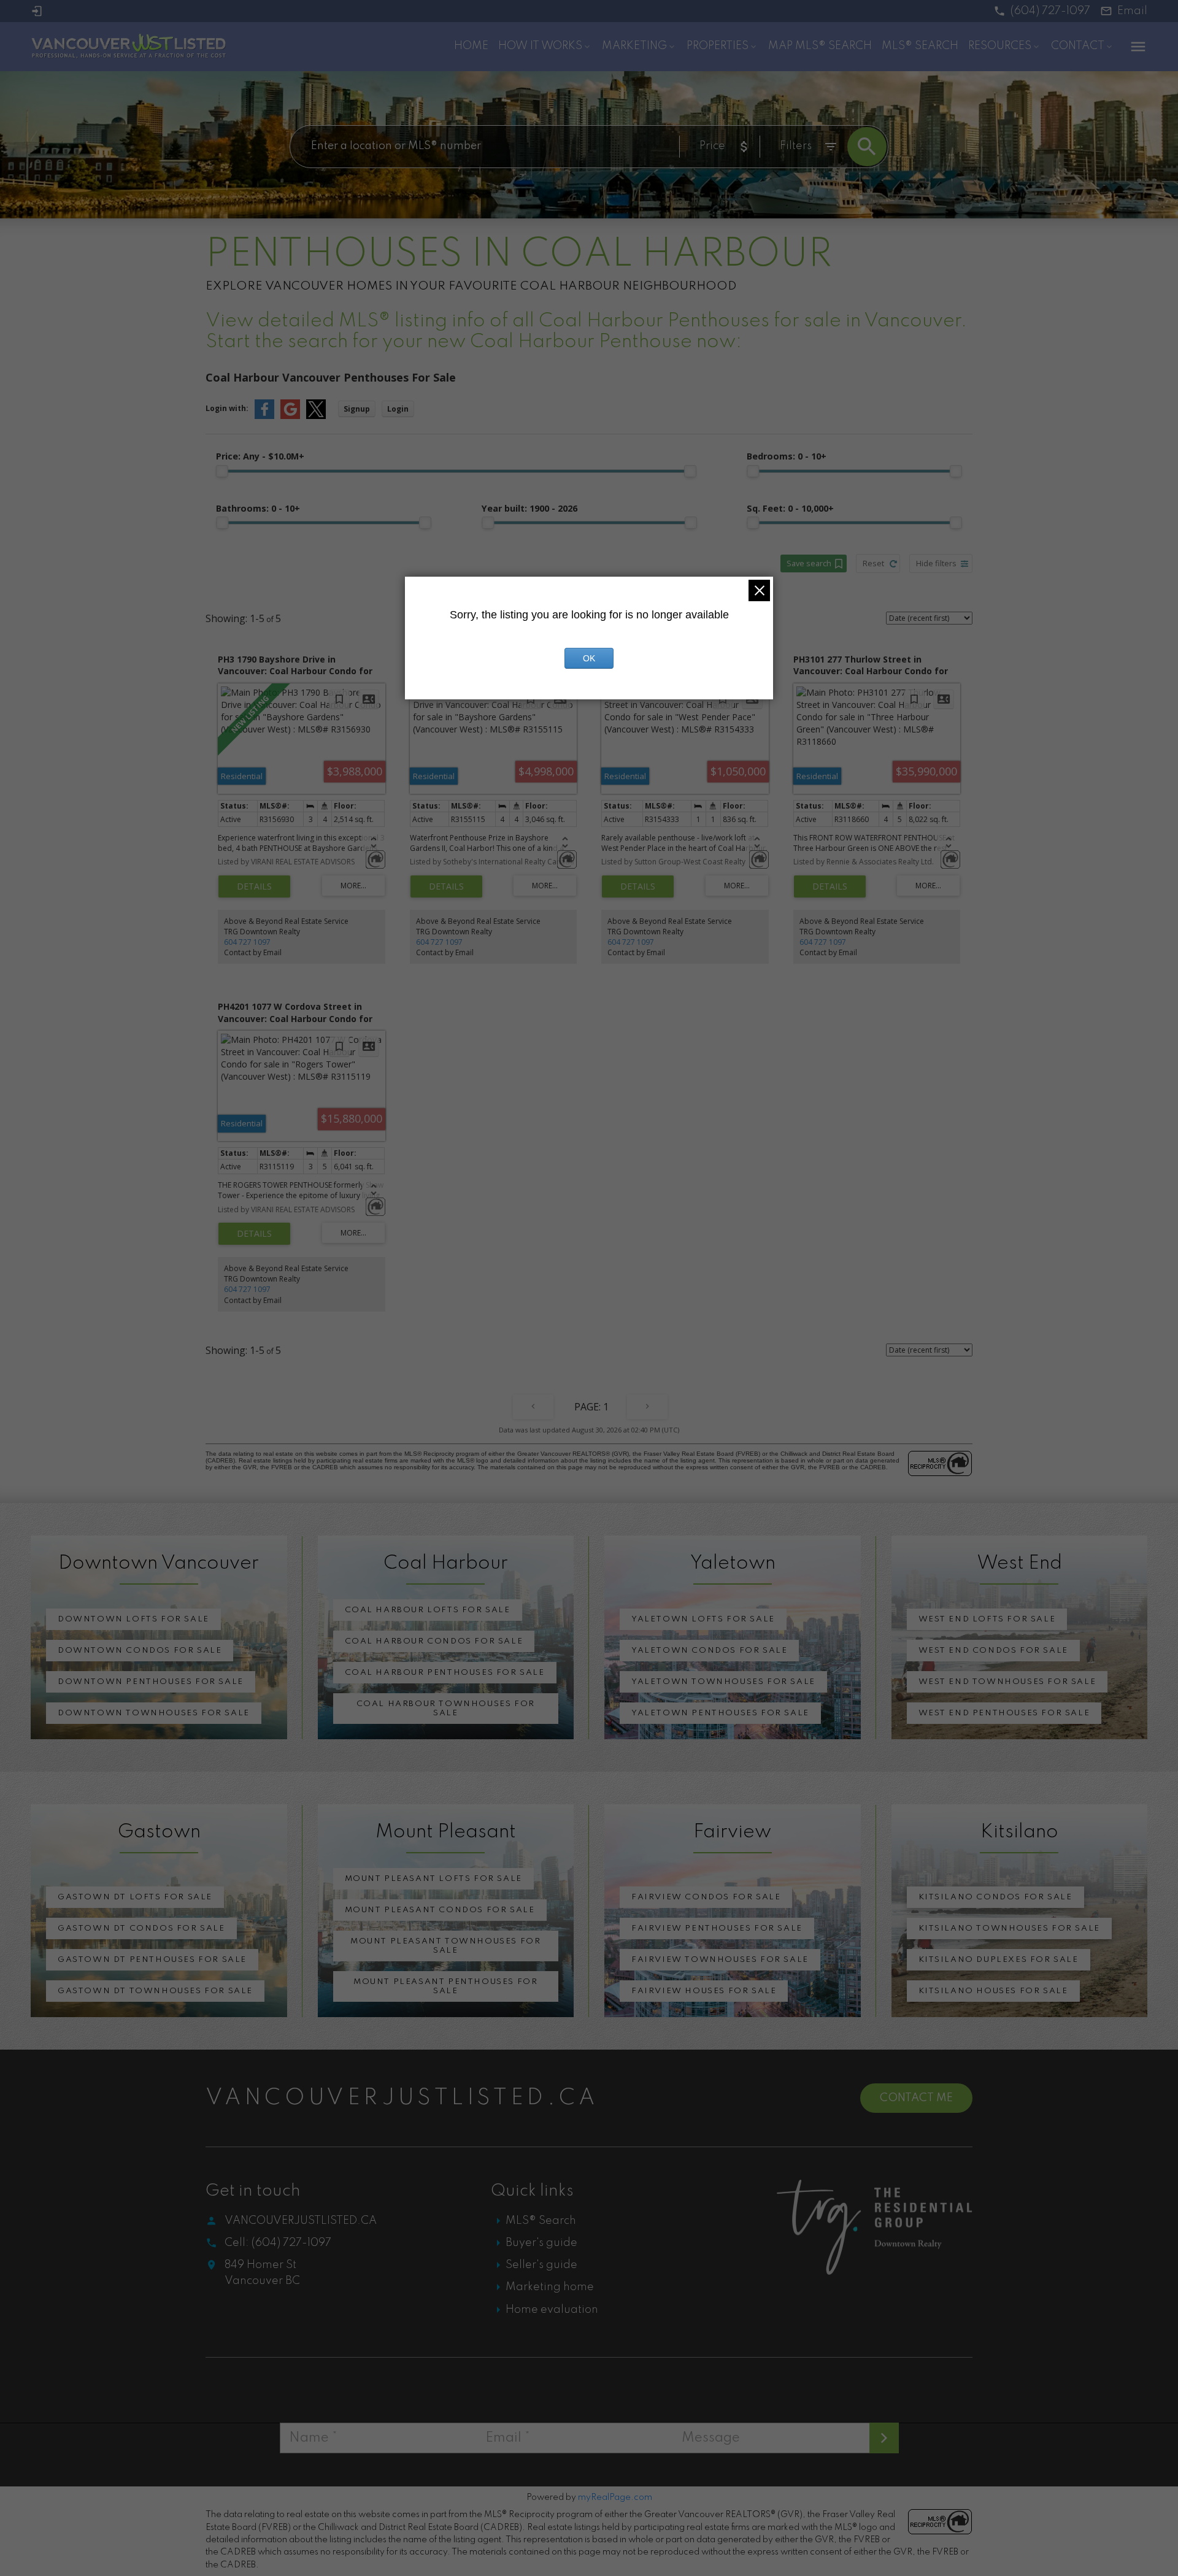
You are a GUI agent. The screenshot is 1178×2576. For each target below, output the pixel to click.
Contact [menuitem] (1078, 46)
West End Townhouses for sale (1007, 1682)
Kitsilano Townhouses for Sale (1009, 1928)
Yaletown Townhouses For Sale (723, 1682)
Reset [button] (873, 563)
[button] (1042, 11)
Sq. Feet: (790, 508)
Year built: (529, 508)
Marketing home (550, 2287)
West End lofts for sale (987, 1619)
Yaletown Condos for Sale (709, 1651)
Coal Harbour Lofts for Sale (428, 1610)
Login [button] (398, 409)
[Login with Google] (290, 416)
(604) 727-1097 (1050, 11)
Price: (260, 456)
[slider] (222, 471)
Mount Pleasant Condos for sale (440, 1910)
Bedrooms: (787, 456)
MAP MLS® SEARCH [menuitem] (820, 46)
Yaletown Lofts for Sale (703, 1619)
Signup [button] (357, 409)
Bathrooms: (258, 508)
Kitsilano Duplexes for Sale (999, 1960)
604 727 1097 (247, 942)
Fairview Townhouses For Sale (720, 1960)
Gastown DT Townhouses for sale (155, 1991)
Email (1132, 11)
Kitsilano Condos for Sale (995, 1897)
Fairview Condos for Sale (706, 1897)
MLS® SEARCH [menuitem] (920, 46)
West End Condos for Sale (993, 1651)
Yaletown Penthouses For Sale (720, 1713)
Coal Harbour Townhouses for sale (446, 1709)
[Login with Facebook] (264, 416)
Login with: (227, 408)
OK (589, 658)
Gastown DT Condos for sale (141, 1928)
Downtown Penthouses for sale (151, 1682)
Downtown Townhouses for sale (154, 1713)
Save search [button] (809, 563)
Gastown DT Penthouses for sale (152, 1960)
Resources (1000, 46)
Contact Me (916, 2098)
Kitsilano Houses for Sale (993, 1991)
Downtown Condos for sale (140, 1651)
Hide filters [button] (936, 563)
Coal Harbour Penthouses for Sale (445, 1673)
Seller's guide (541, 2265)
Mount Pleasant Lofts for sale (433, 1879)
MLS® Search (541, 2221)
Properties (718, 46)
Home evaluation (552, 2310)
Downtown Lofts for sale (133, 1619)
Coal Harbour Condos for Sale (434, 1641)
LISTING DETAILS (254, 886)
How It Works (540, 46)
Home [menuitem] (471, 46)
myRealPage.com (615, 2497)
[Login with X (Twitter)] (316, 416)
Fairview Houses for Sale (704, 1991)
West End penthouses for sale (1004, 1713)
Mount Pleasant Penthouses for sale (445, 1986)
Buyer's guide (541, 2243)
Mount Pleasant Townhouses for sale (445, 1946)
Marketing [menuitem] (634, 46)
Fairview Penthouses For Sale (717, 1928)
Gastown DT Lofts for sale (135, 1897)
